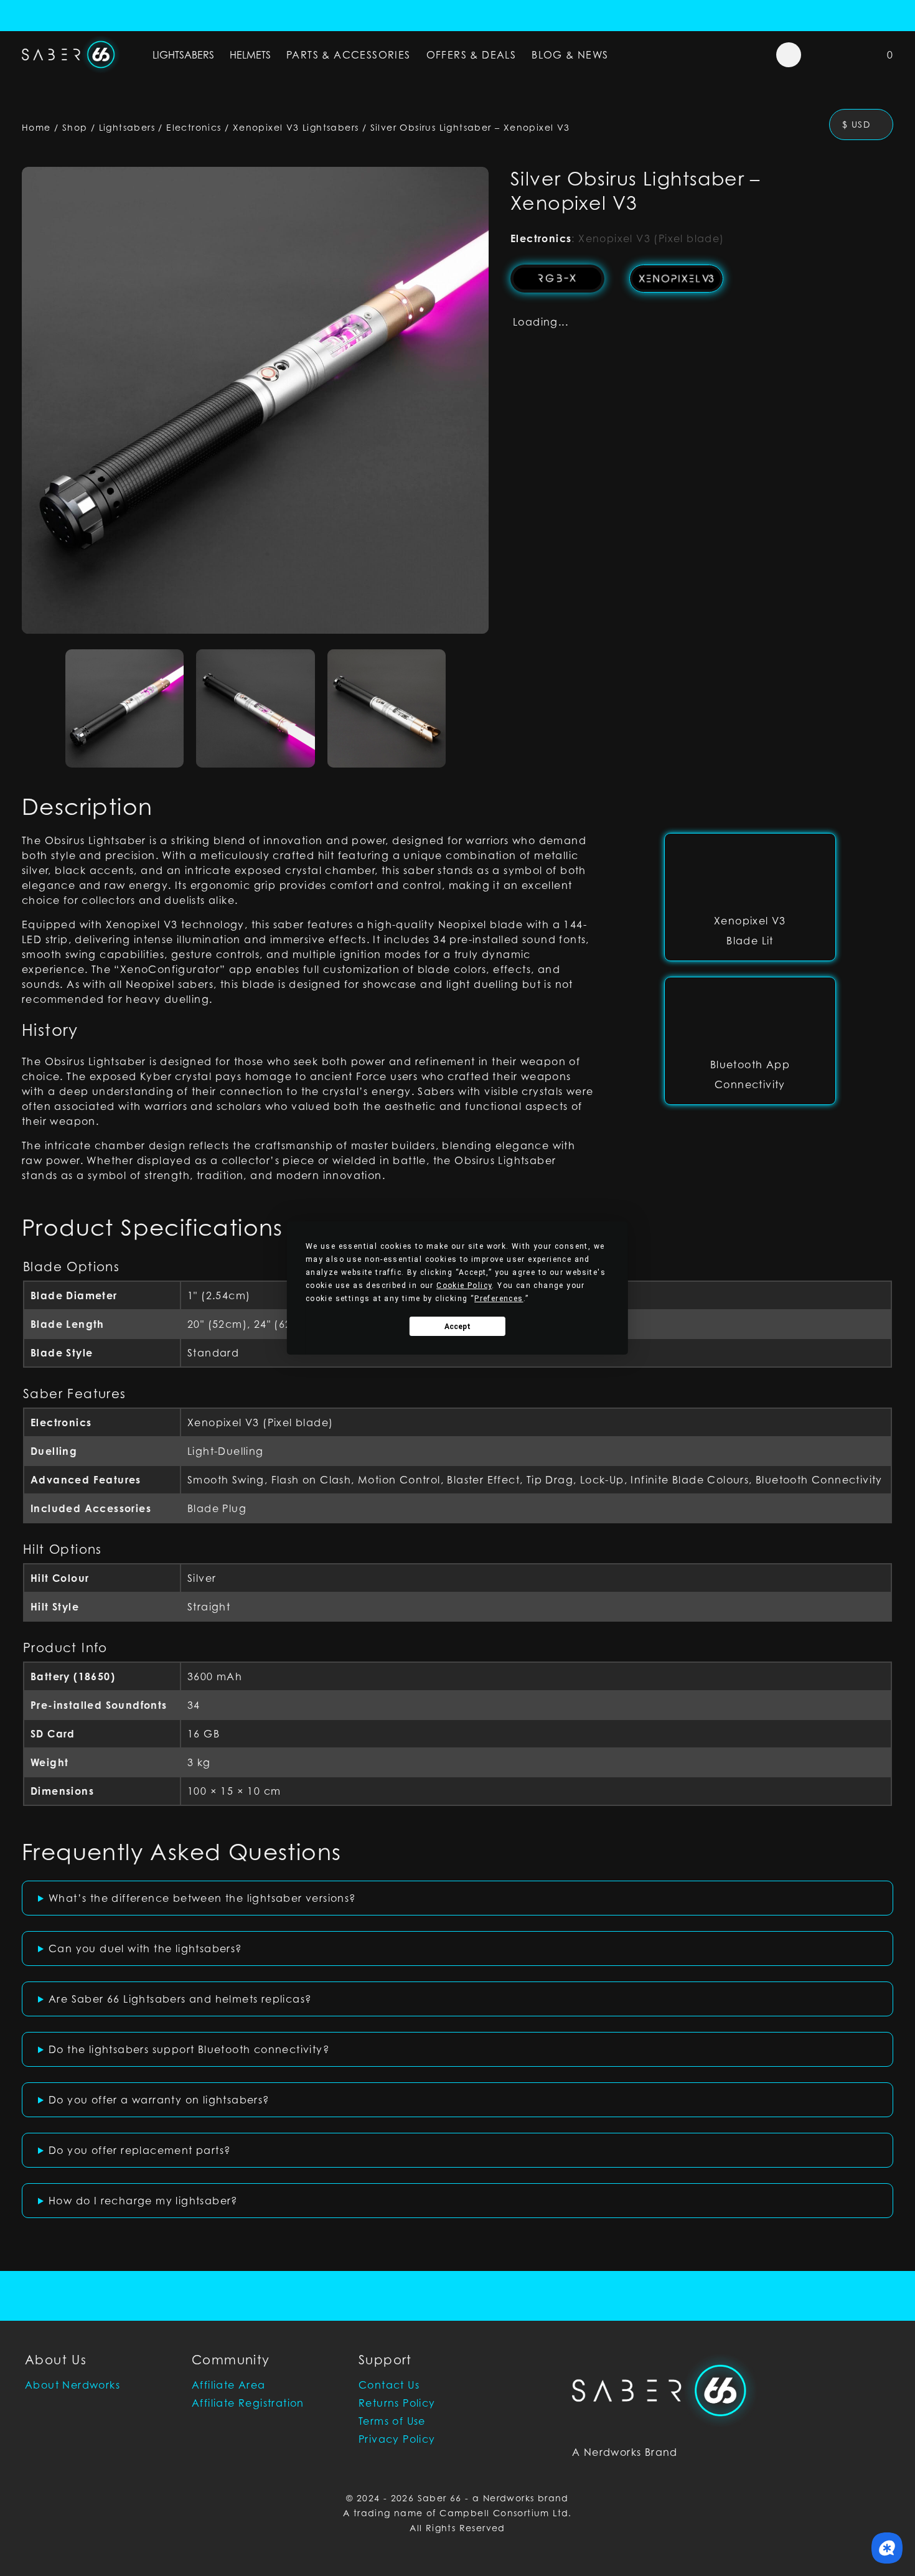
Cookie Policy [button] (464, 1286)
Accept (457, 1327)
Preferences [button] (499, 1299)
